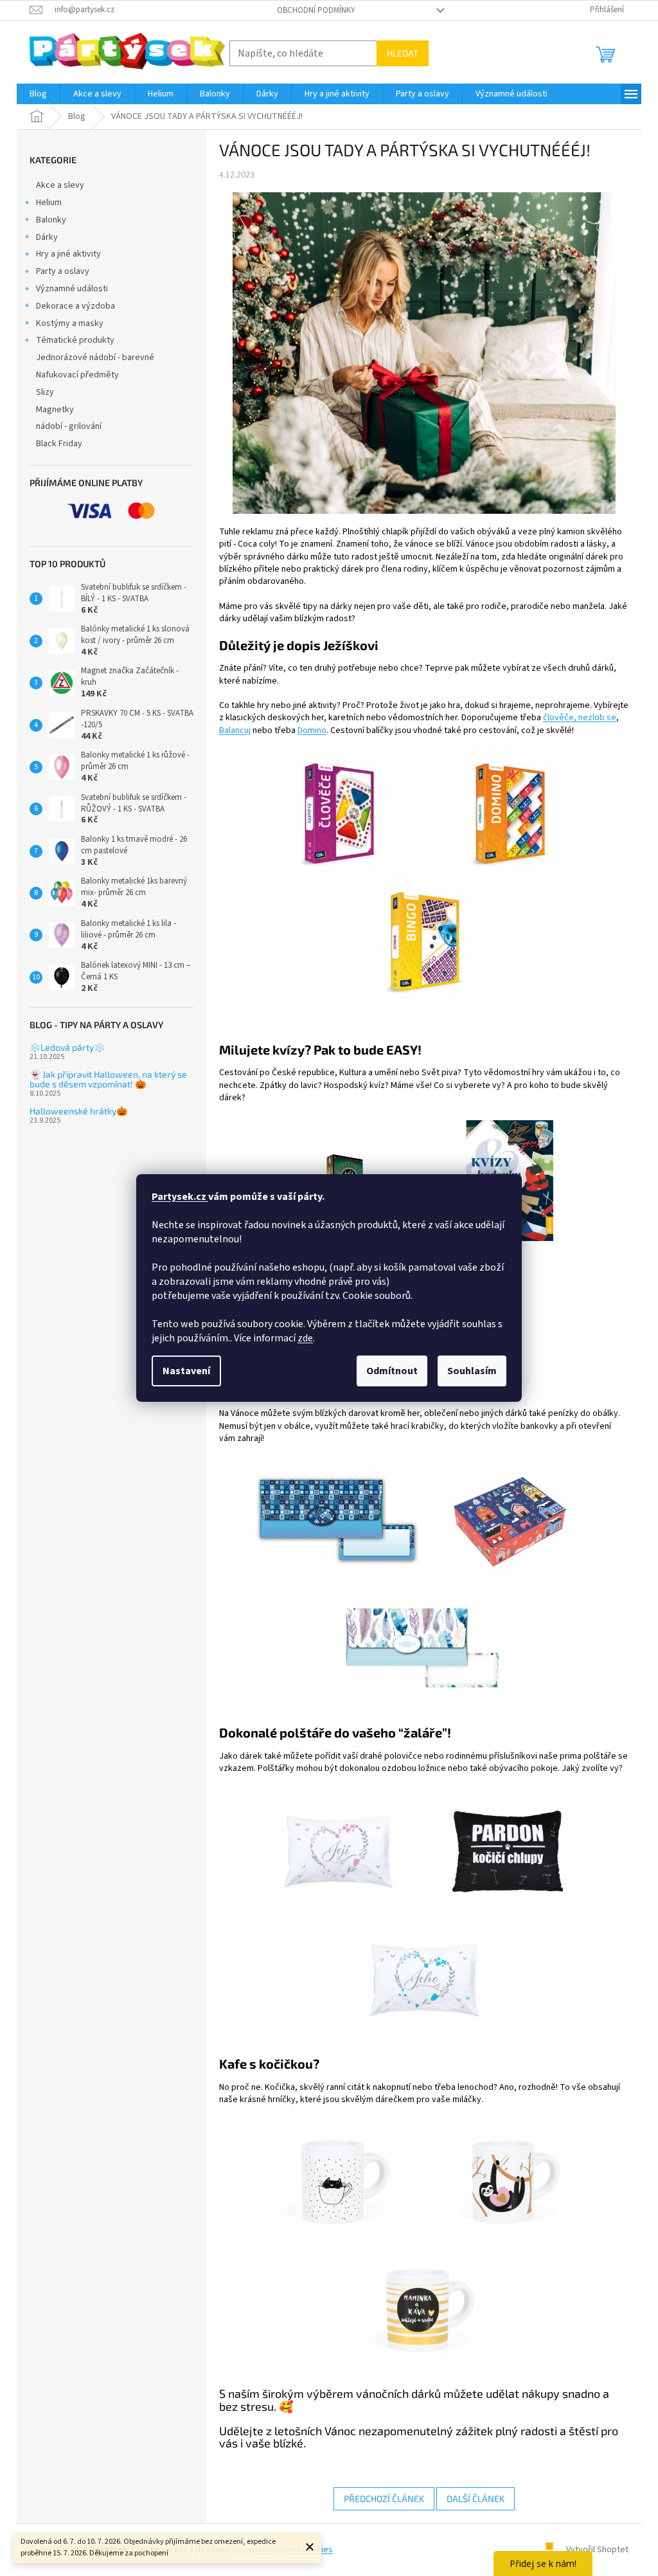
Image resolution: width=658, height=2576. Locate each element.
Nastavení (186, 1371)
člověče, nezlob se (580, 718)
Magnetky (55, 410)
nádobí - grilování (69, 426)
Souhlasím (472, 1371)
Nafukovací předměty (77, 375)
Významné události (72, 289)
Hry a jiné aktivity (68, 254)
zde (305, 1338)
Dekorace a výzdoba (76, 306)
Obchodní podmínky (316, 10)
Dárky (47, 237)
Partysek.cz (180, 1197)
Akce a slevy (60, 185)
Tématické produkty (75, 340)
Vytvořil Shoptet (597, 2550)
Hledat (403, 53)
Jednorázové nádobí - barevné (95, 358)
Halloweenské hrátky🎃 (78, 1111)
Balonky (51, 220)
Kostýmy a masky (70, 323)
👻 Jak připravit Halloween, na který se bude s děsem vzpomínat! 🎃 (108, 1079)
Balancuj (235, 730)
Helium (49, 203)
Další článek (476, 2499)
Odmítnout (392, 1371)
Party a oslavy (63, 271)
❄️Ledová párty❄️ (67, 1047)
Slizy (45, 392)
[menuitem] (38, 94)
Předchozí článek (384, 2499)
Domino (312, 730)
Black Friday (59, 444)
